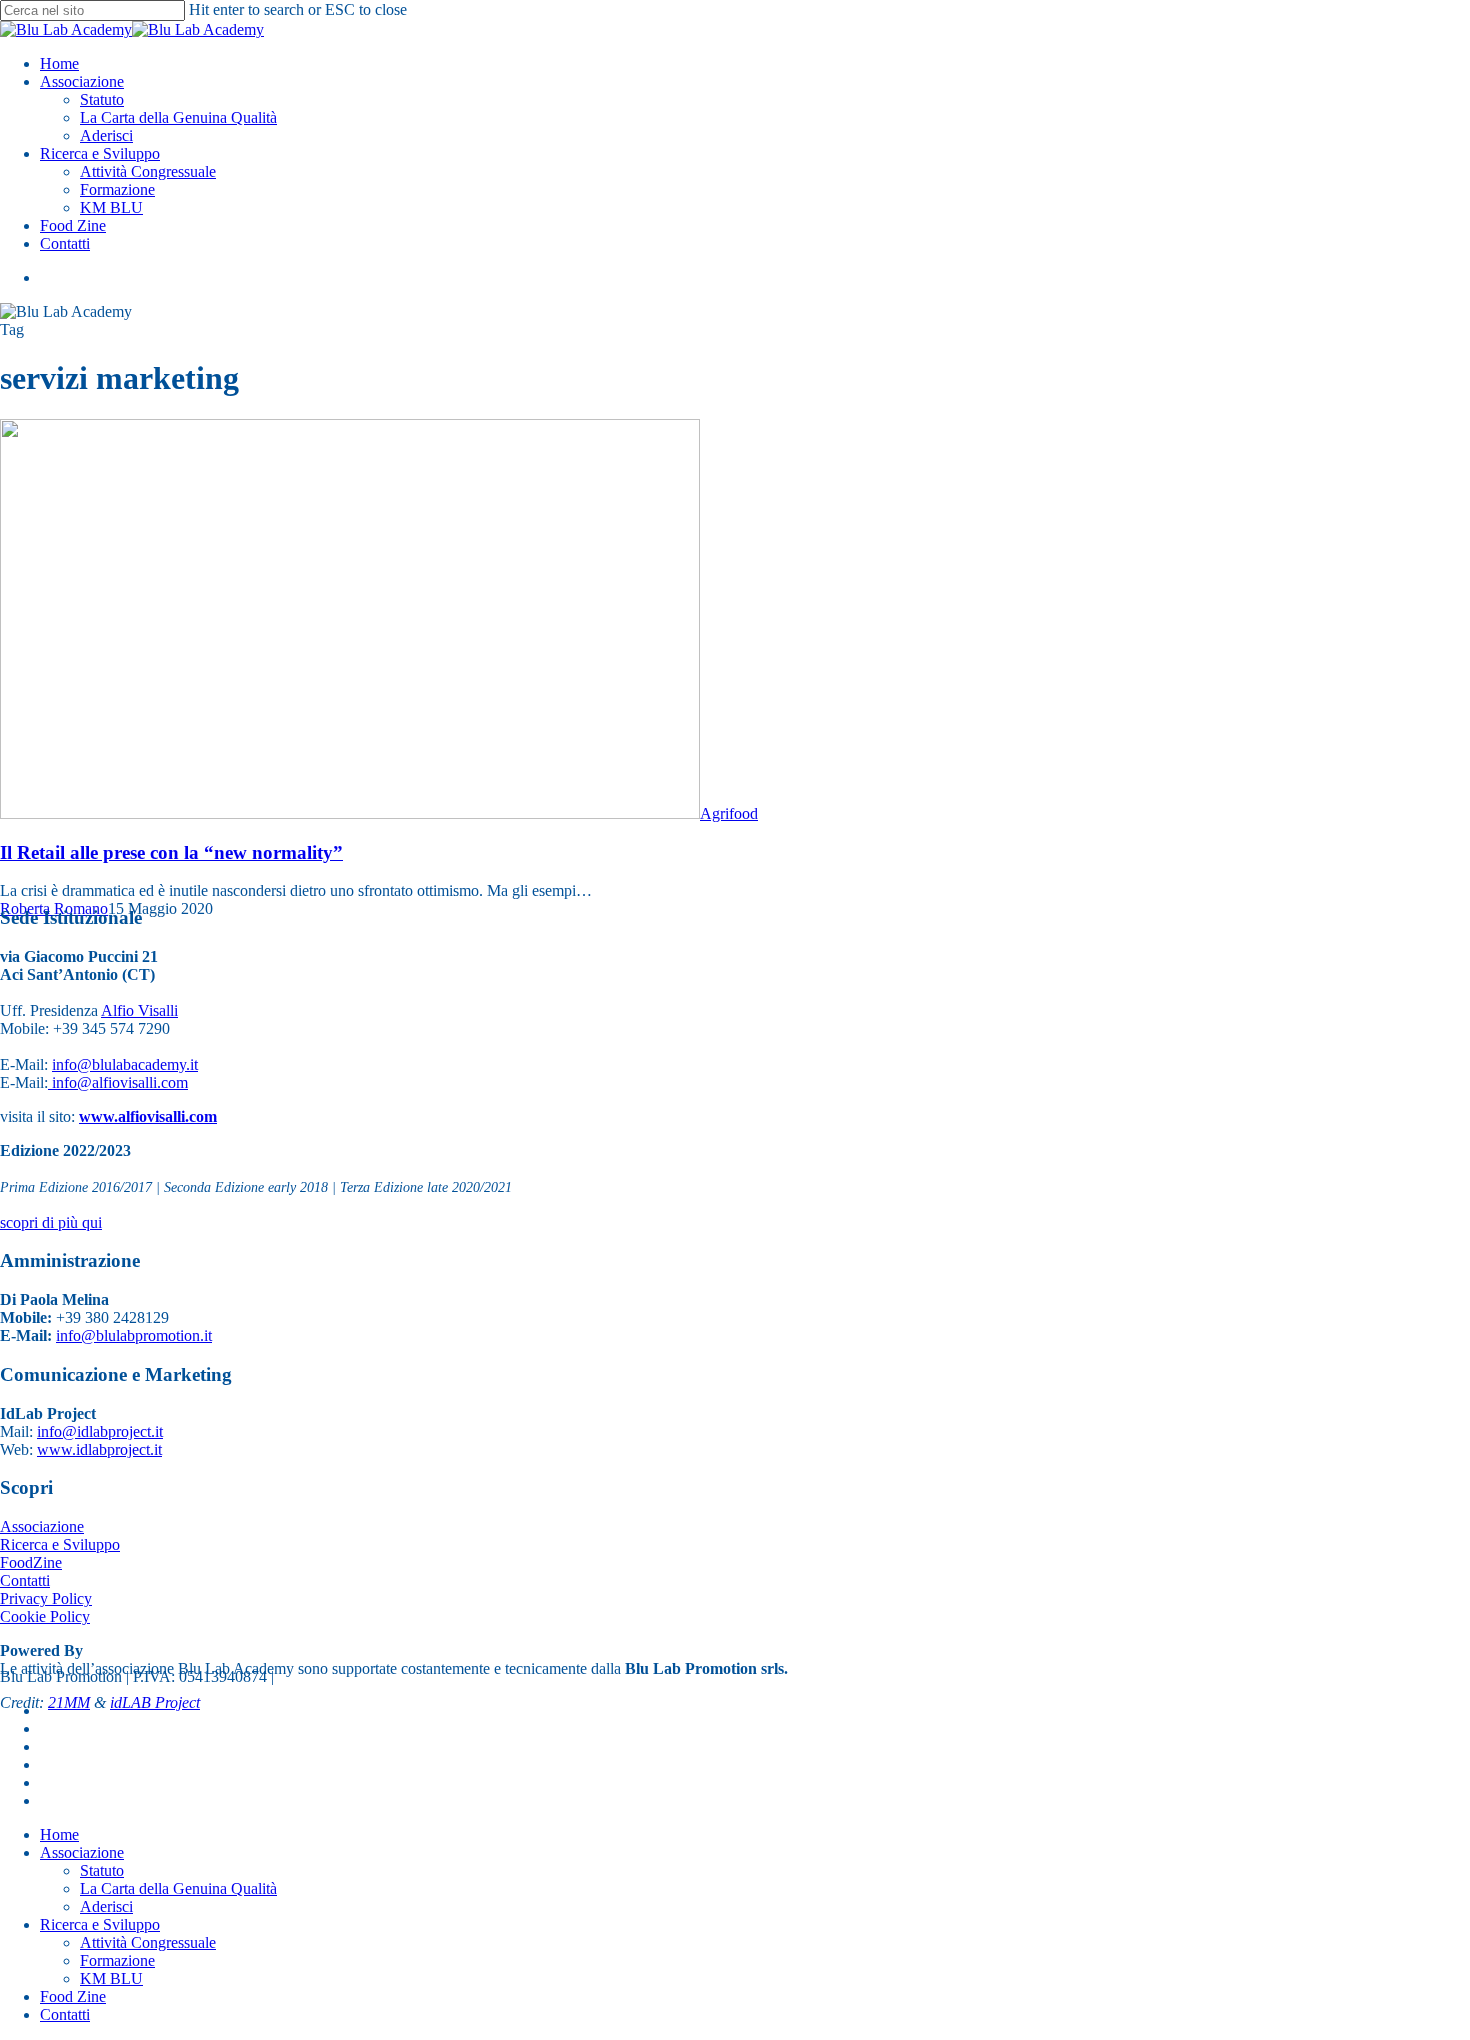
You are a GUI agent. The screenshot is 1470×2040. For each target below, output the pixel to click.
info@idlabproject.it (100, 1431)
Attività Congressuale (148, 1942)
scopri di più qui (51, 1222)
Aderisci (106, 1906)
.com (172, 1082)
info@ (70, 1082)
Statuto (102, 1870)
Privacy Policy (46, 1598)
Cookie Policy (45, 1616)
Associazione (42, 1526)
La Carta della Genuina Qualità (178, 1888)
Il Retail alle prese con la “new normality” (171, 852)
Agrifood (729, 813)
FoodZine (31, 1562)
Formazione (117, 1960)
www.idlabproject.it (99, 1449)
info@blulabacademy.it (125, 1064)
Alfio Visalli (139, 1010)
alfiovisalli (124, 1082)
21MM (69, 1702)
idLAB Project (155, 1702)
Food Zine (73, 1996)
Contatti (25, 1580)
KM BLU (111, 1978)
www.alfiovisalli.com (148, 1116)
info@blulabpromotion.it (134, 1335)
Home (59, 1834)
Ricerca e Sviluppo (60, 1544)
